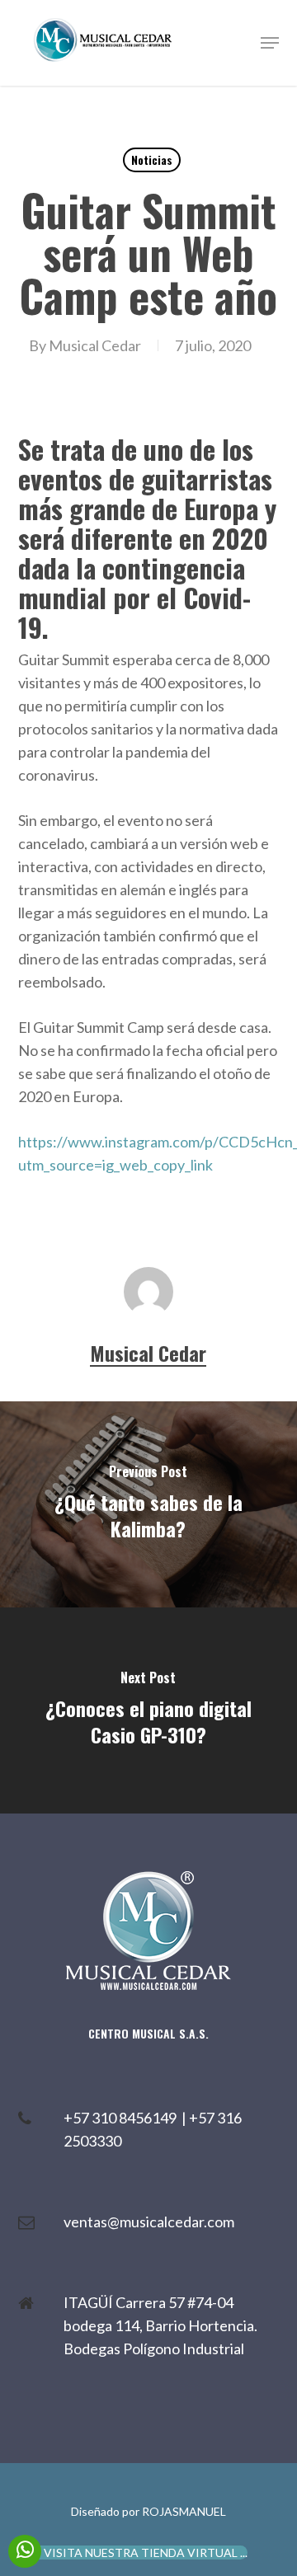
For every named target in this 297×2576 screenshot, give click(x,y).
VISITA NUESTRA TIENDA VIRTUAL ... (146, 2553)
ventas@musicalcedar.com (149, 2222)
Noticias (152, 160)
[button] (270, 43)
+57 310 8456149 (123, 2118)
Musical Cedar (95, 345)
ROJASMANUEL (184, 2511)
